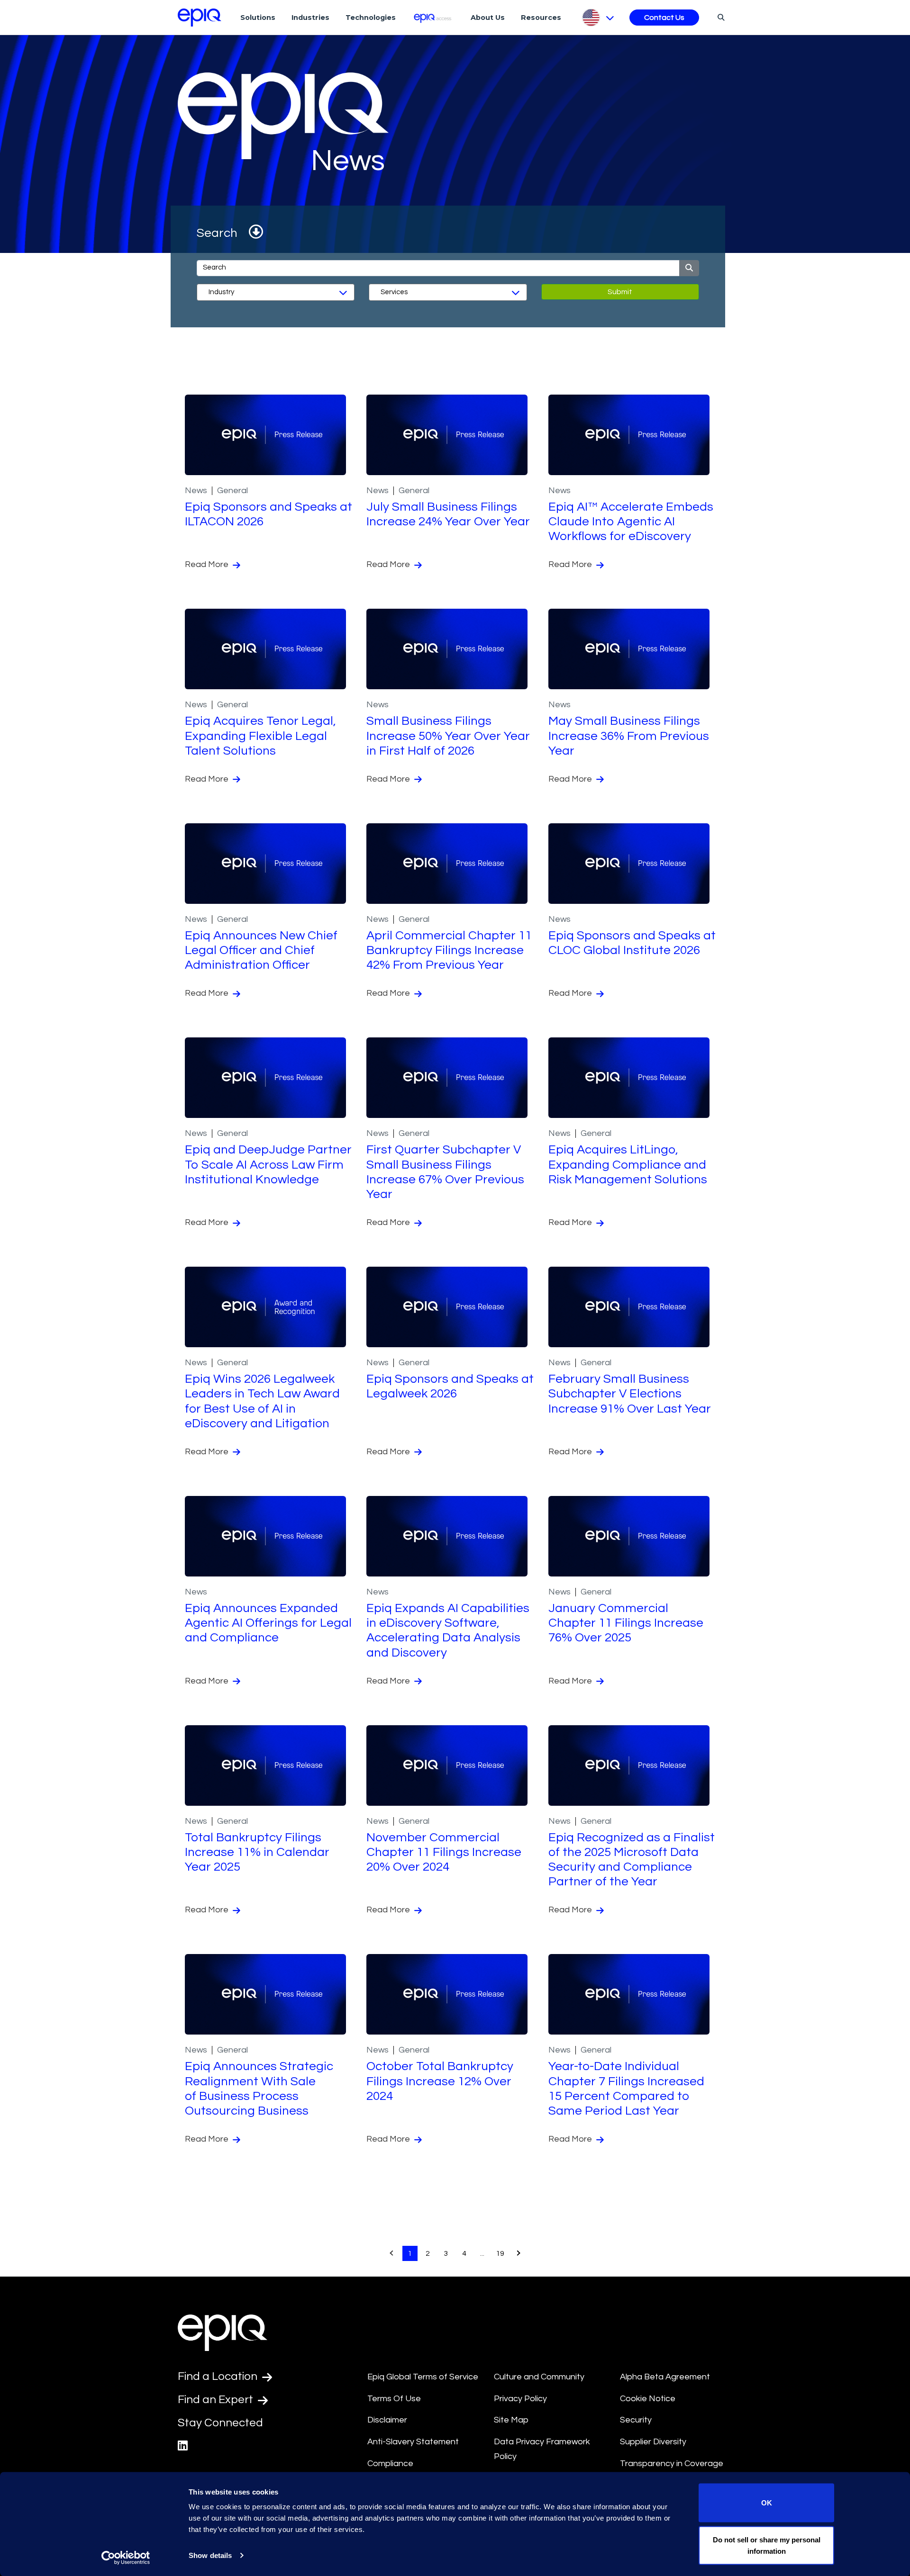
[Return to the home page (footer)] (200, 18)
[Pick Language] (597, 18)
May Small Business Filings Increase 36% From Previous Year (629, 736)
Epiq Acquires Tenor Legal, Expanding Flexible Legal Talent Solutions (260, 736)
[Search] (720, 17)
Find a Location (219, 2376)
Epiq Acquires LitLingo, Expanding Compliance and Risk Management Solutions (628, 1164)
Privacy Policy (520, 2399)
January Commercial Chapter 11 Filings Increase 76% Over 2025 (626, 1623)
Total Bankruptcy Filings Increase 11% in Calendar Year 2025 (257, 1852)
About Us (488, 18)
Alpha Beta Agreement (665, 2377)
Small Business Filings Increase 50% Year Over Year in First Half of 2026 (448, 736)
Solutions (258, 18)
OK (767, 2503)
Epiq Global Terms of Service (423, 2377)
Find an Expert (217, 2400)
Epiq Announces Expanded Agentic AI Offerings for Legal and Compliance (268, 1623)
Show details (210, 2555)
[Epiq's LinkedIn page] (183, 2446)
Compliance (390, 2463)
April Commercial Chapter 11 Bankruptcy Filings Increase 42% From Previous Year (449, 950)
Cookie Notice (648, 2399)
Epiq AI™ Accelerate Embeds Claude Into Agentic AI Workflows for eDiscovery (631, 522)
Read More (208, 564)
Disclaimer (387, 2420)
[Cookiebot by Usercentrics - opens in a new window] (126, 2558)
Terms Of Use (394, 2399)
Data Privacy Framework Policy (542, 2449)
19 (500, 2253)
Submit (620, 292)
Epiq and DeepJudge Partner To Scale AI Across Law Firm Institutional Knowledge (268, 1164)
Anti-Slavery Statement (413, 2442)
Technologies (371, 18)
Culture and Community (539, 2377)
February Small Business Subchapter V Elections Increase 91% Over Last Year (630, 1394)
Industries (310, 18)
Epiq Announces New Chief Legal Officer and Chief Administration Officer (261, 950)
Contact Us (664, 18)
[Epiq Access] (433, 17)
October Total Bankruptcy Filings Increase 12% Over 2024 (440, 2081)
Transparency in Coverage (672, 2463)
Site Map (511, 2420)
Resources (541, 18)
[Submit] (689, 268)
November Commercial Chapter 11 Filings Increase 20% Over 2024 (444, 1852)
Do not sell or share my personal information (767, 2545)
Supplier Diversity (653, 2442)
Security (636, 2420)
